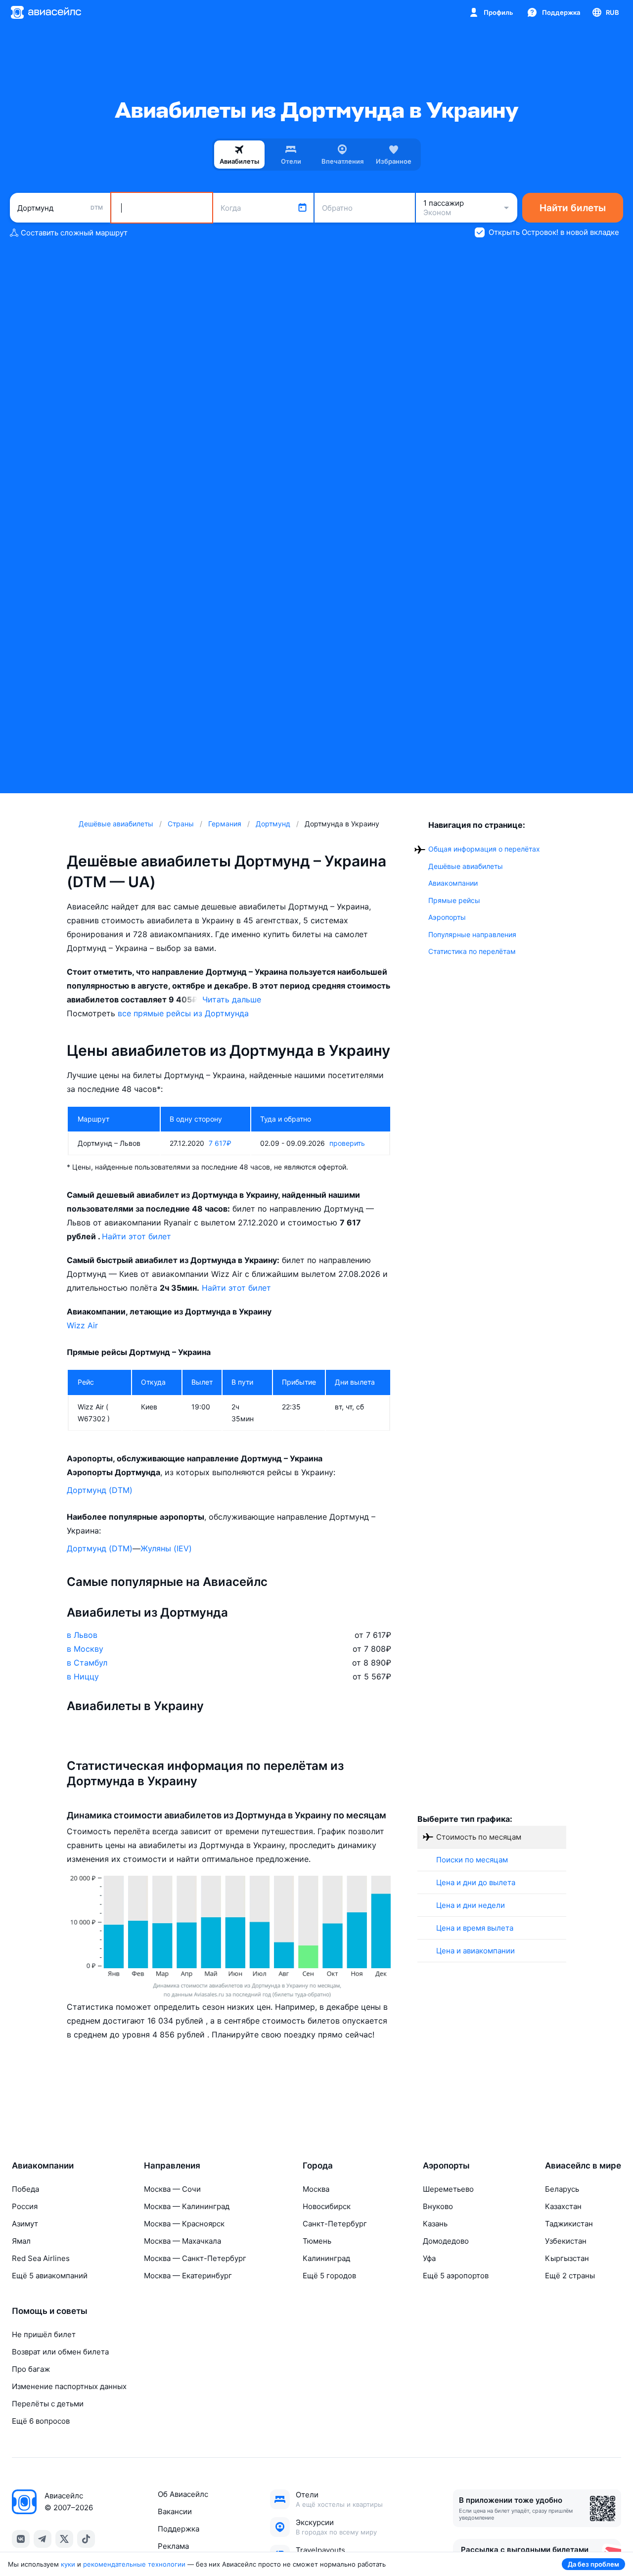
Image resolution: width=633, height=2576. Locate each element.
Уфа (429, 2258)
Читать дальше (232, 999)
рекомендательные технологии (134, 2564)
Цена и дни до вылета (476, 1882)
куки (68, 2564)
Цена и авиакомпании (475, 1951)
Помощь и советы (50, 2311)
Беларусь (562, 2189)
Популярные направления (472, 934)
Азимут (25, 2224)
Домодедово (446, 2241)
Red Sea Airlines (41, 2258)
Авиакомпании (453, 883)
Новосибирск (327, 2206)
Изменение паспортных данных (69, 2386)
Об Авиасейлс (183, 2494)
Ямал (21, 2241)
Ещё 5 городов (329, 2276)
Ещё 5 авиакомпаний (50, 2276)
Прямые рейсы (454, 900)
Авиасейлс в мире (583, 2166)
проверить (347, 1143)
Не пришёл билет (44, 2334)
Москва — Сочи (172, 2189)
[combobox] (60, 208)
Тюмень (317, 2241)
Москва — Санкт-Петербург (195, 2258)
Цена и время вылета (475, 1928)
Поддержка (179, 2529)
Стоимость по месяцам (479, 1837)
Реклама (173, 2546)
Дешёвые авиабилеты (466, 866)
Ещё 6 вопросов (41, 2421)
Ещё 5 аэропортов (456, 2276)
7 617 (220, 1143)
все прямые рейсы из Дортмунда (183, 1013)
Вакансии (175, 2511)
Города (318, 2166)
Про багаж (31, 2369)
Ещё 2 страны (570, 2276)
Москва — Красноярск (184, 2224)
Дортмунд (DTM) (100, 1490)
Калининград (326, 2258)
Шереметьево (448, 2189)
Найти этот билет (136, 1236)
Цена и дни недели (471, 1905)
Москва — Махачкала (182, 2241)
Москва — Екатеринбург (188, 2276)
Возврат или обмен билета (60, 2352)
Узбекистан (566, 2241)
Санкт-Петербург (335, 2224)
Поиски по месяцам (472, 1860)
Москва (316, 2189)
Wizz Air (82, 1325)
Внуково (438, 2206)
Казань (435, 2224)
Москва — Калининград (187, 2206)
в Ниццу (83, 1676)
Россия (25, 2206)
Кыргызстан (567, 2258)
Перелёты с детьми (48, 2404)
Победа (25, 2189)
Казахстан (563, 2206)
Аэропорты (447, 917)
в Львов (82, 1635)
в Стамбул (87, 1663)
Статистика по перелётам (472, 951)
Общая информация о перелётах (484, 849)
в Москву (85, 1649)
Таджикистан (569, 2224)
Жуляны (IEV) (166, 1548)
